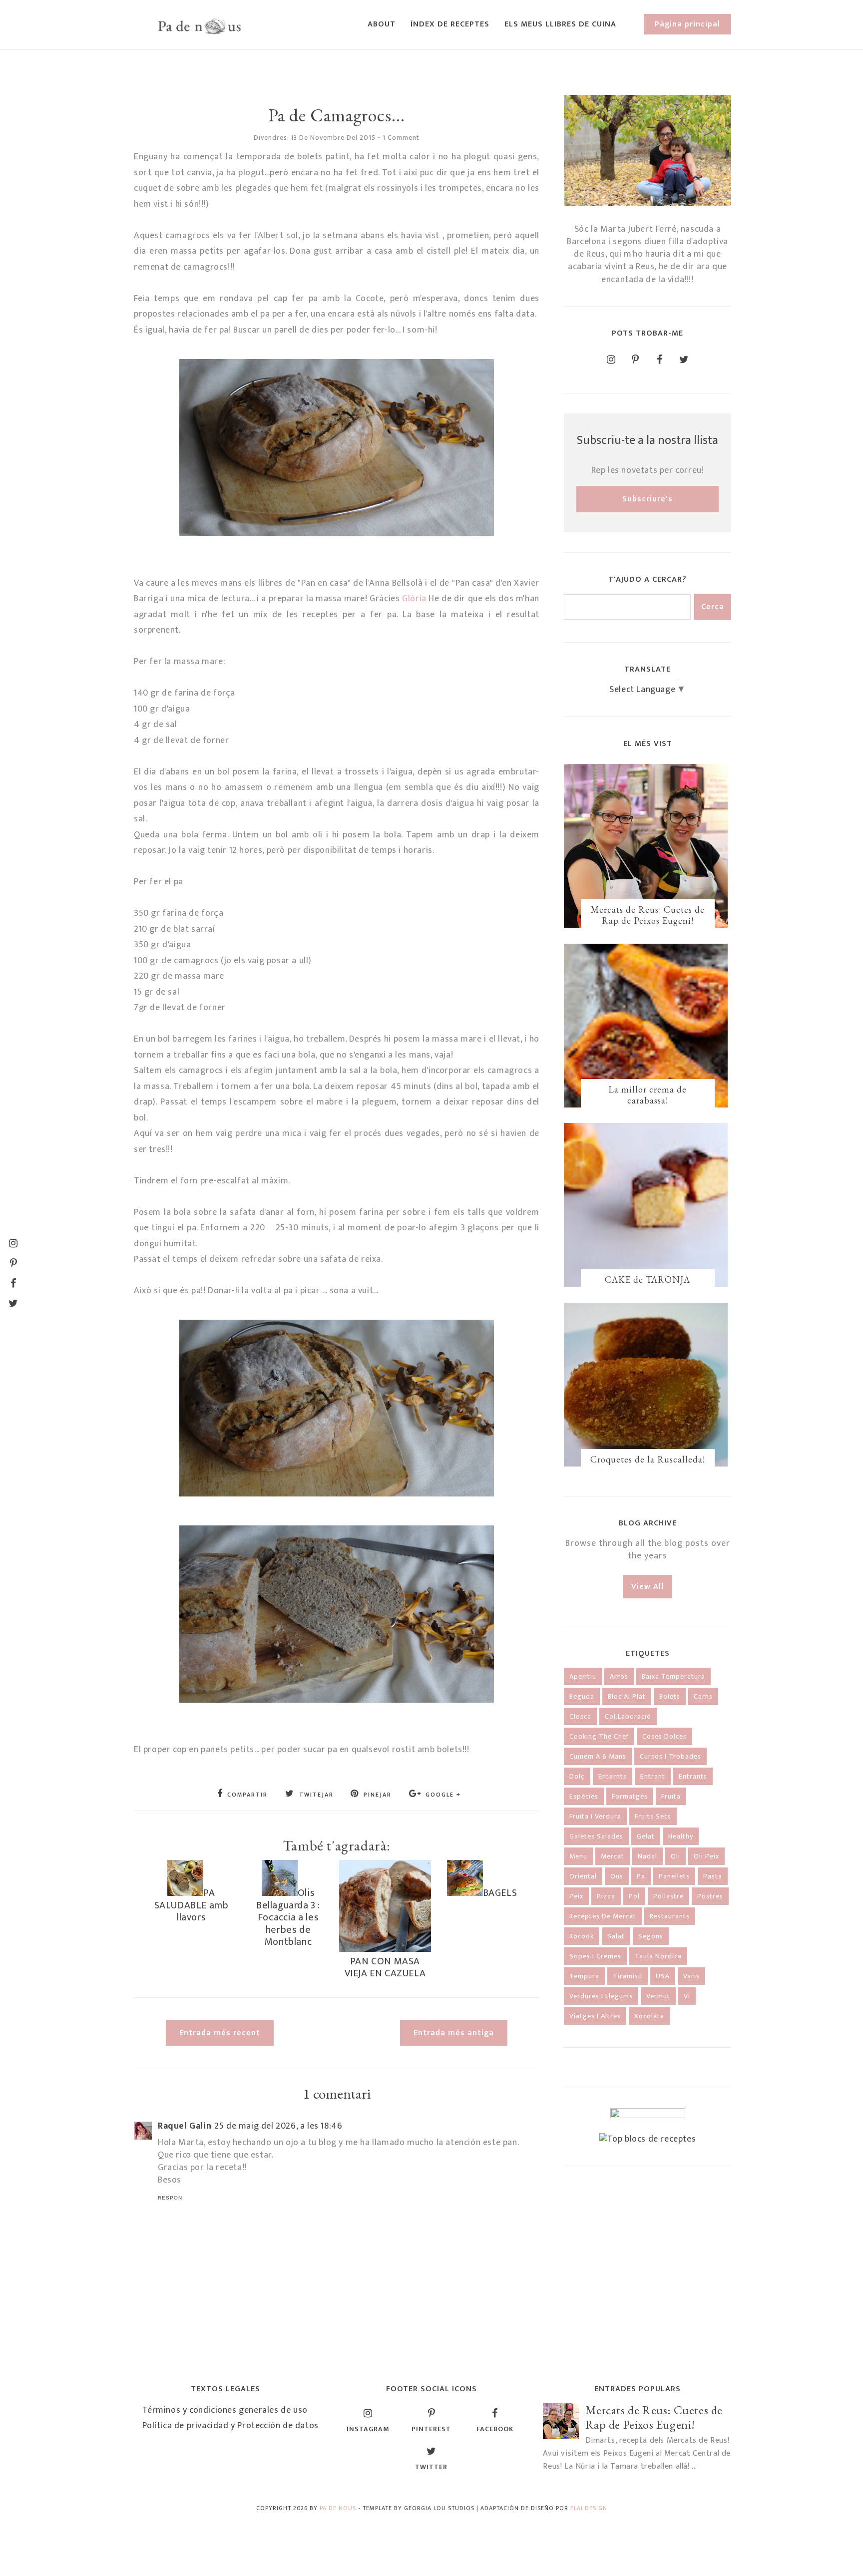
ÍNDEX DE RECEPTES (450, 24)
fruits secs (653, 1816)
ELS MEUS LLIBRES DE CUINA (560, 24)
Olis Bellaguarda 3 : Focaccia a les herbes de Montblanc (288, 1917)
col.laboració (628, 1716)
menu (578, 1856)
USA (663, 1976)
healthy (681, 1836)
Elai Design (589, 2508)
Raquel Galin (185, 2126)
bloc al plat (627, 1696)
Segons (651, 1936)
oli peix (706, 1856)
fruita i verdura (595, 1816)
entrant (653, 1776)
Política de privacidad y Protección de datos (230, 2426)
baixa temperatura (673, 1676)
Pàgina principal (687, 24)
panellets (674, 1876)
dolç (577, 1776)
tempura (584, 1976)
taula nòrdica (658, 1956)
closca (580, 1716)
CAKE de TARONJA (647, 1280)
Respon (170, 2198)
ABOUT (382, 24)
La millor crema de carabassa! (647, 1095)
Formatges (630, 1796)
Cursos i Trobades (670, 1756)
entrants (693, 1776)
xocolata (649, 2016)
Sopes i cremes (595, 1956)
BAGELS (500, 1893)
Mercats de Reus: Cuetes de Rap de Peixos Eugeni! (648, 915)
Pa (641, 1876)
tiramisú (628, 1976)
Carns (703, 1696)
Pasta (713, 1876)
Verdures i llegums (601, 1996)
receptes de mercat (603, 1916)
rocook (582, 1936)
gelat (646, 1836)
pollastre (668, 1896)
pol (634, 1896)
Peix (576, 1896)
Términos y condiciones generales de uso (225, 2410)
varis (691, 1976)
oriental (583, 1876)
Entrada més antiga (454, 2033)
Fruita (671, 1796)
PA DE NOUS (338, 2508)
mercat (613, 1856)
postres (710, 1896)
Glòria (414, 599)
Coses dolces (664, 1736)
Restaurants (670, 1916)
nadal (647, 1856)
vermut (658, 1996)
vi (687, 1996)
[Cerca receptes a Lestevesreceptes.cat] (648, 2139)
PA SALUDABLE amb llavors (192, 1905)
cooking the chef (599, 1736)
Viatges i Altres (595, 2016)
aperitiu (583, 1676)
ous (617, 1876)
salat (616, 1936)
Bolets (670, 1696)
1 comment (401, 138)
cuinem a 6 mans (598, 1756)
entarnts (613, 1776)
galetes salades (596, 1836)
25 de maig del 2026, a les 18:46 (278, 2126)
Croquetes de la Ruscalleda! (648, 1459)
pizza (606, 1896)
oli (675, 1856)
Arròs (619, 1676)
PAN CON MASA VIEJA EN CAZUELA (385, 1967)
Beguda (582, 1696)
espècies (584, 1796)
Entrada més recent (220, 2033)
